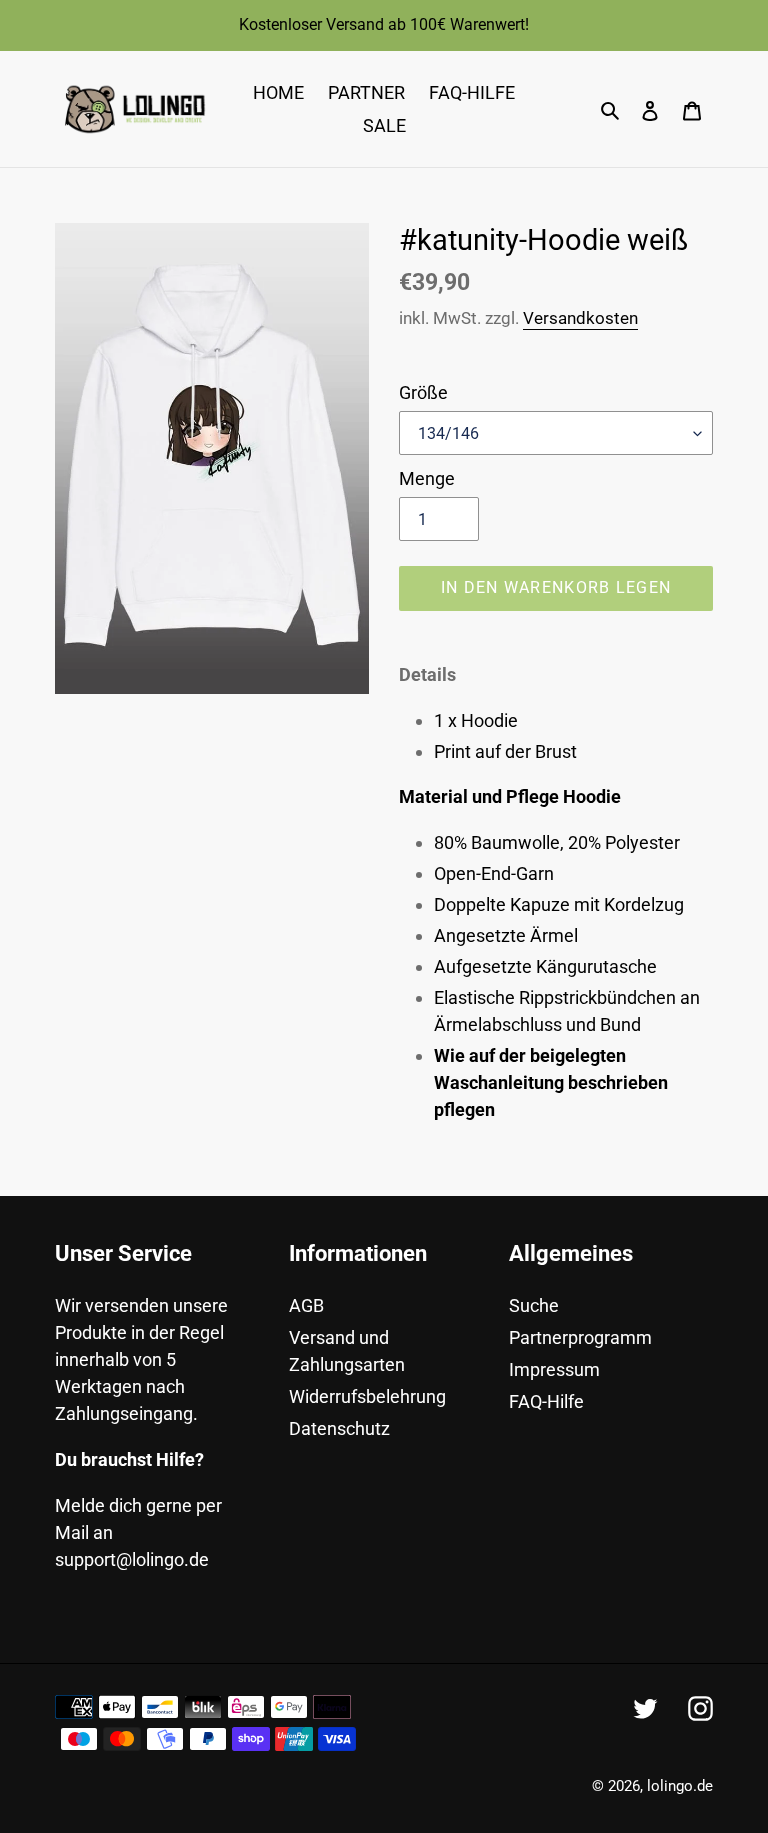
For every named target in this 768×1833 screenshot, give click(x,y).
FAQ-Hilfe (546, 1401)
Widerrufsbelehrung (367, 1396)
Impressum (554, 1369)
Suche (534, 1305)
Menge (427, 478)
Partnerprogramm (580, 1337)
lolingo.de (680, 1786)
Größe (423, 392)
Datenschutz (339, 1428)
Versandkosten (580, 318)
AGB (306, 1305)
